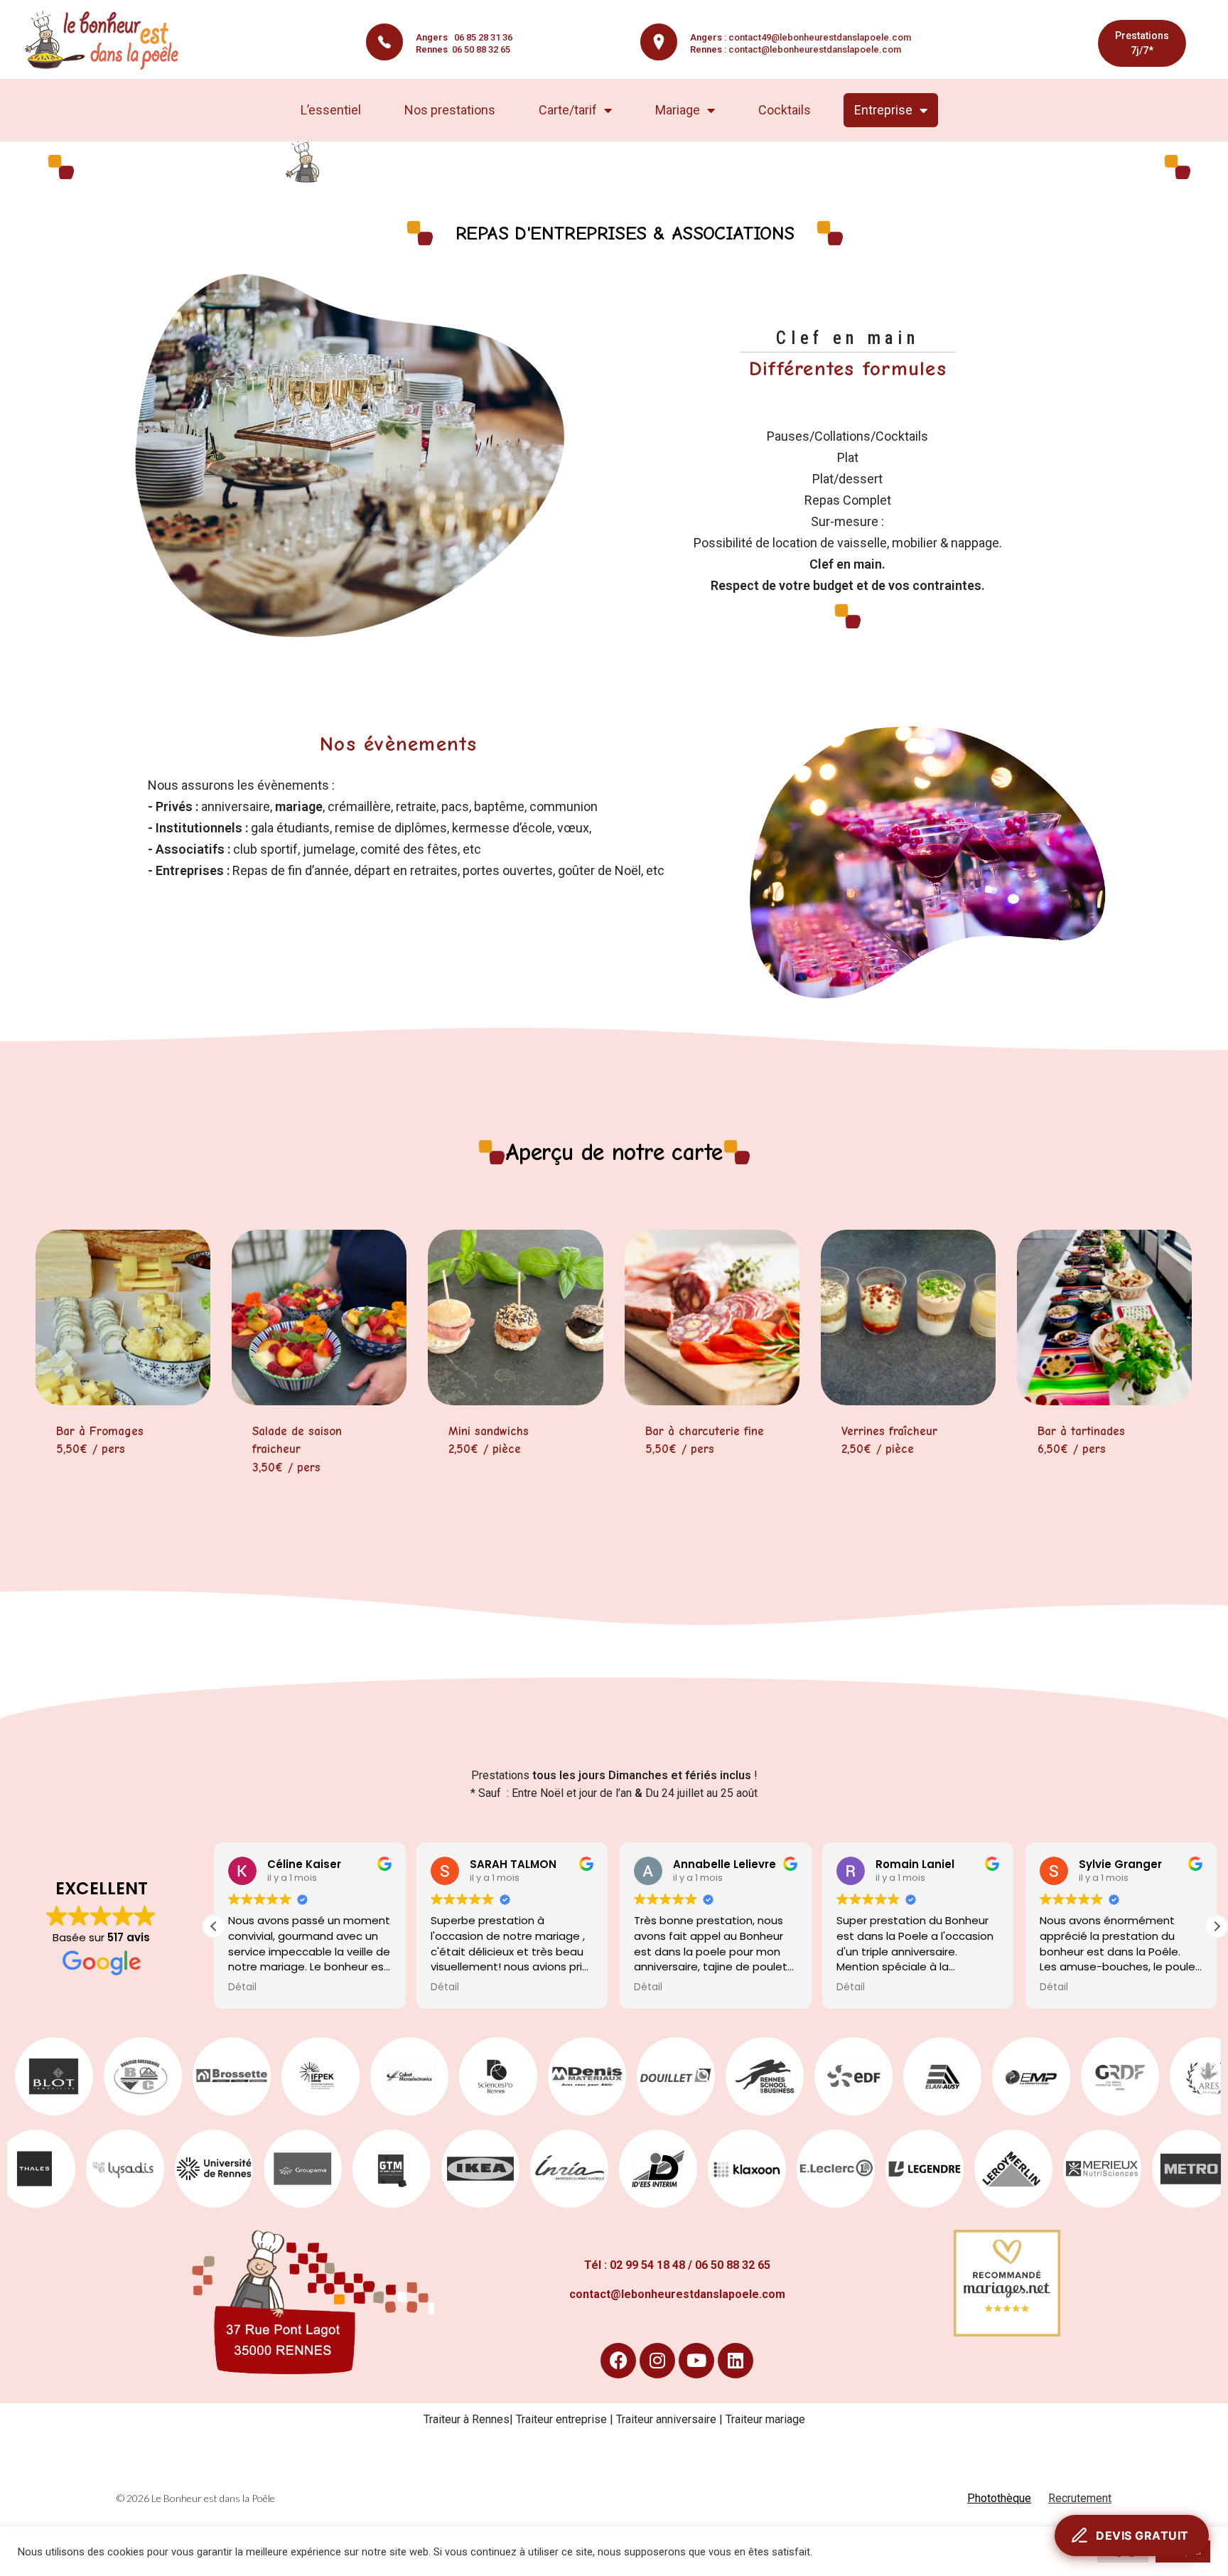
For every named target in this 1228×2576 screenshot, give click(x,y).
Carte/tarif (568, 110)
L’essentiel (331, 110)
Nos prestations (450, 110)
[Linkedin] (736, 2361)
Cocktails (785, 110)
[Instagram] (657, 2361)
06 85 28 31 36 (464, 37)
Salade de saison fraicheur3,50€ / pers (297, 1449)
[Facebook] (618, 2361)
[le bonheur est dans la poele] (106, 41)
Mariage (678, 110)
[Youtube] (696, 2361)
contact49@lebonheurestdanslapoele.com (820, 37)
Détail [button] (242, 1987)
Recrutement (1080, 2498)
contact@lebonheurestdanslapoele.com (815, 49)
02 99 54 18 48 (647, 2265)
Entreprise (883, 110)
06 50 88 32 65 (463, 49)
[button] (1217, 1926)
